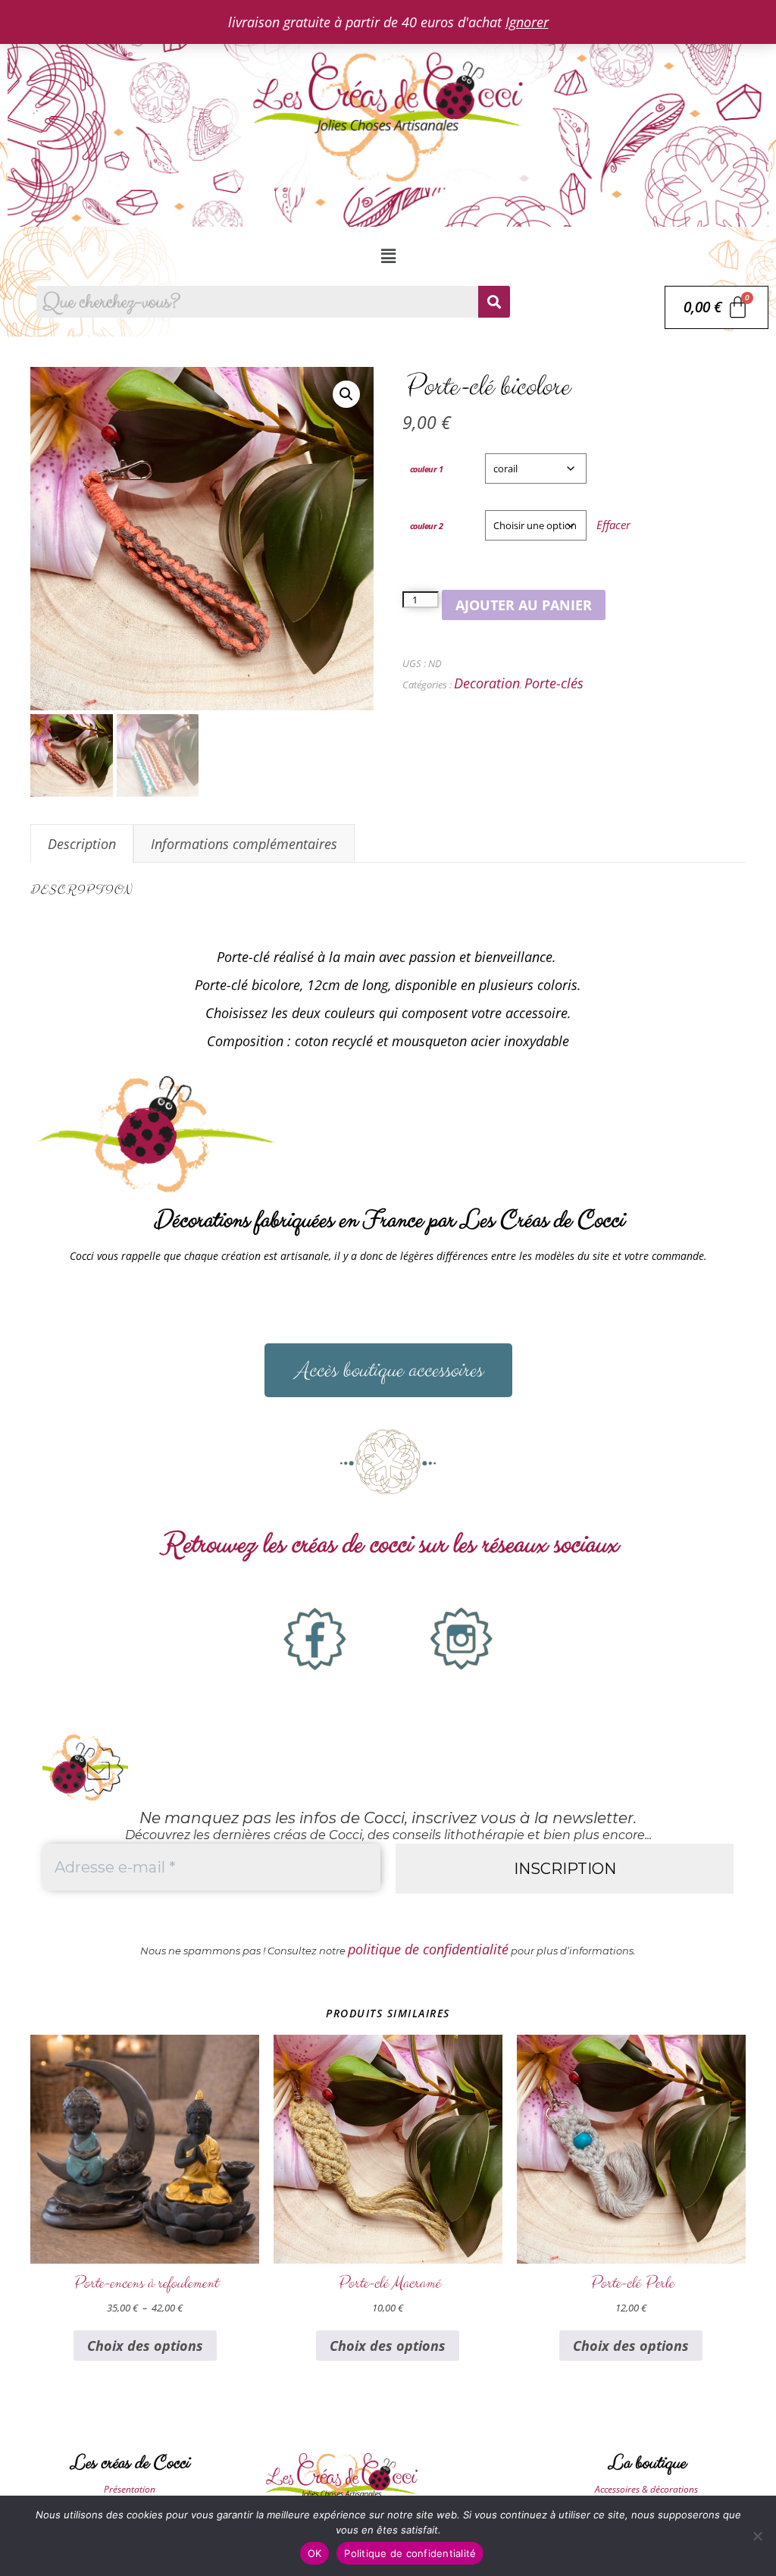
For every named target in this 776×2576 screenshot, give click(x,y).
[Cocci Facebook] (315, 1639)
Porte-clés (554, 683)
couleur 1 (427, 469)
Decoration (487, 683)
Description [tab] (82, 844)
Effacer (613, 525)
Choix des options (145, 2346)
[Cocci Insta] (462, 1639)
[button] (388, 256)
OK (315, 2553)
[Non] (757, 2536)
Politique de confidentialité (410, 2553)
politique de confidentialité (428, 1949)
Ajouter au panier (524, 605)
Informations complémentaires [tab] (244, 844)
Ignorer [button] (527, 22)
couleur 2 (427, 526)
